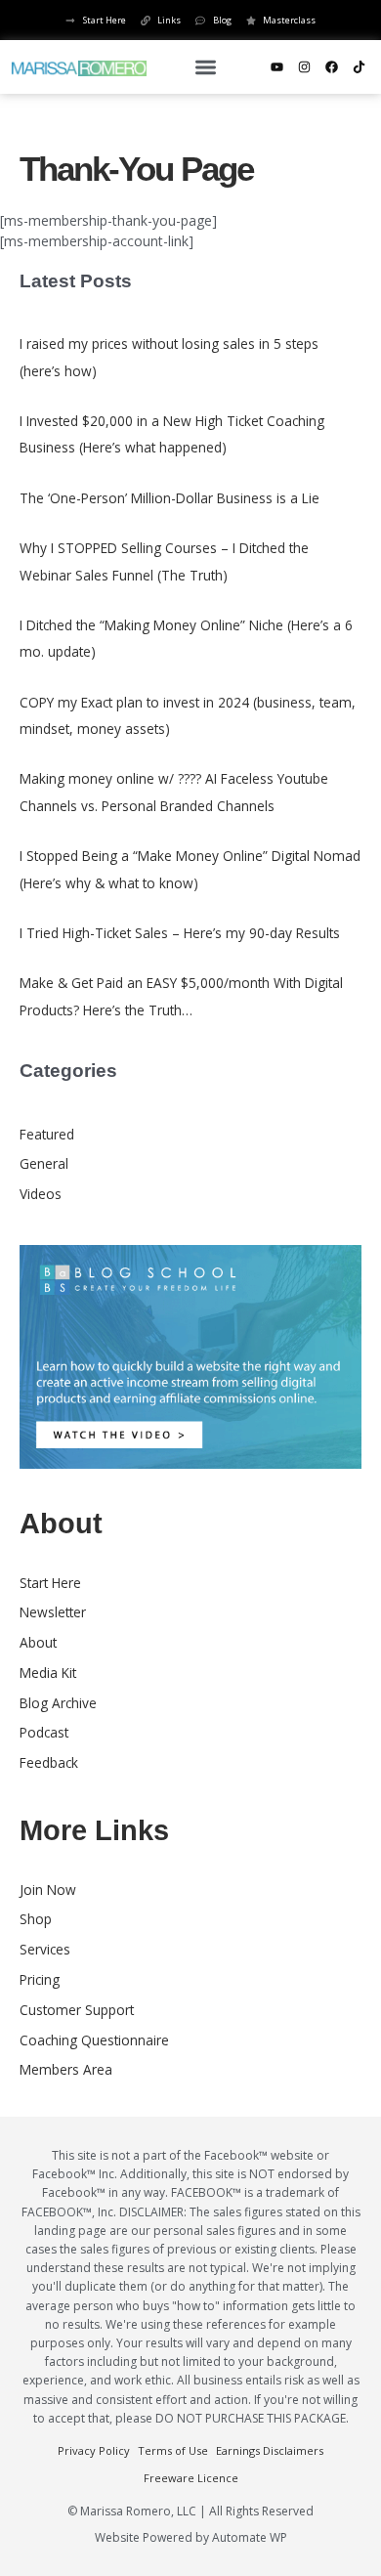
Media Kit (48, 1673)
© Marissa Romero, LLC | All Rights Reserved (190, 2511)
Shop (36, 1919)
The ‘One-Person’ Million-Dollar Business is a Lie (169, 498)
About (38, 1642)
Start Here (50, 1583)
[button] (206, 67)
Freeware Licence (191, 2478)
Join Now (48, 1889)
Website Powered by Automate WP (191, 2537)
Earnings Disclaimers (270, 2450)
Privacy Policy (94, 2450)
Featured (47, 1134)
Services (45, 1949)
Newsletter (53, 1612)
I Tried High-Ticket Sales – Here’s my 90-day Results (180, 933)
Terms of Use (173, 2450)
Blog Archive (58, 1703)
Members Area (66, 2069)
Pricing (40, 1979)
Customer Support (77, 2010)
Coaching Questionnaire (94, 2040)
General (44, 1163)
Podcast (44, 1732)
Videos (41, 1194)
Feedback (49, 1762)
